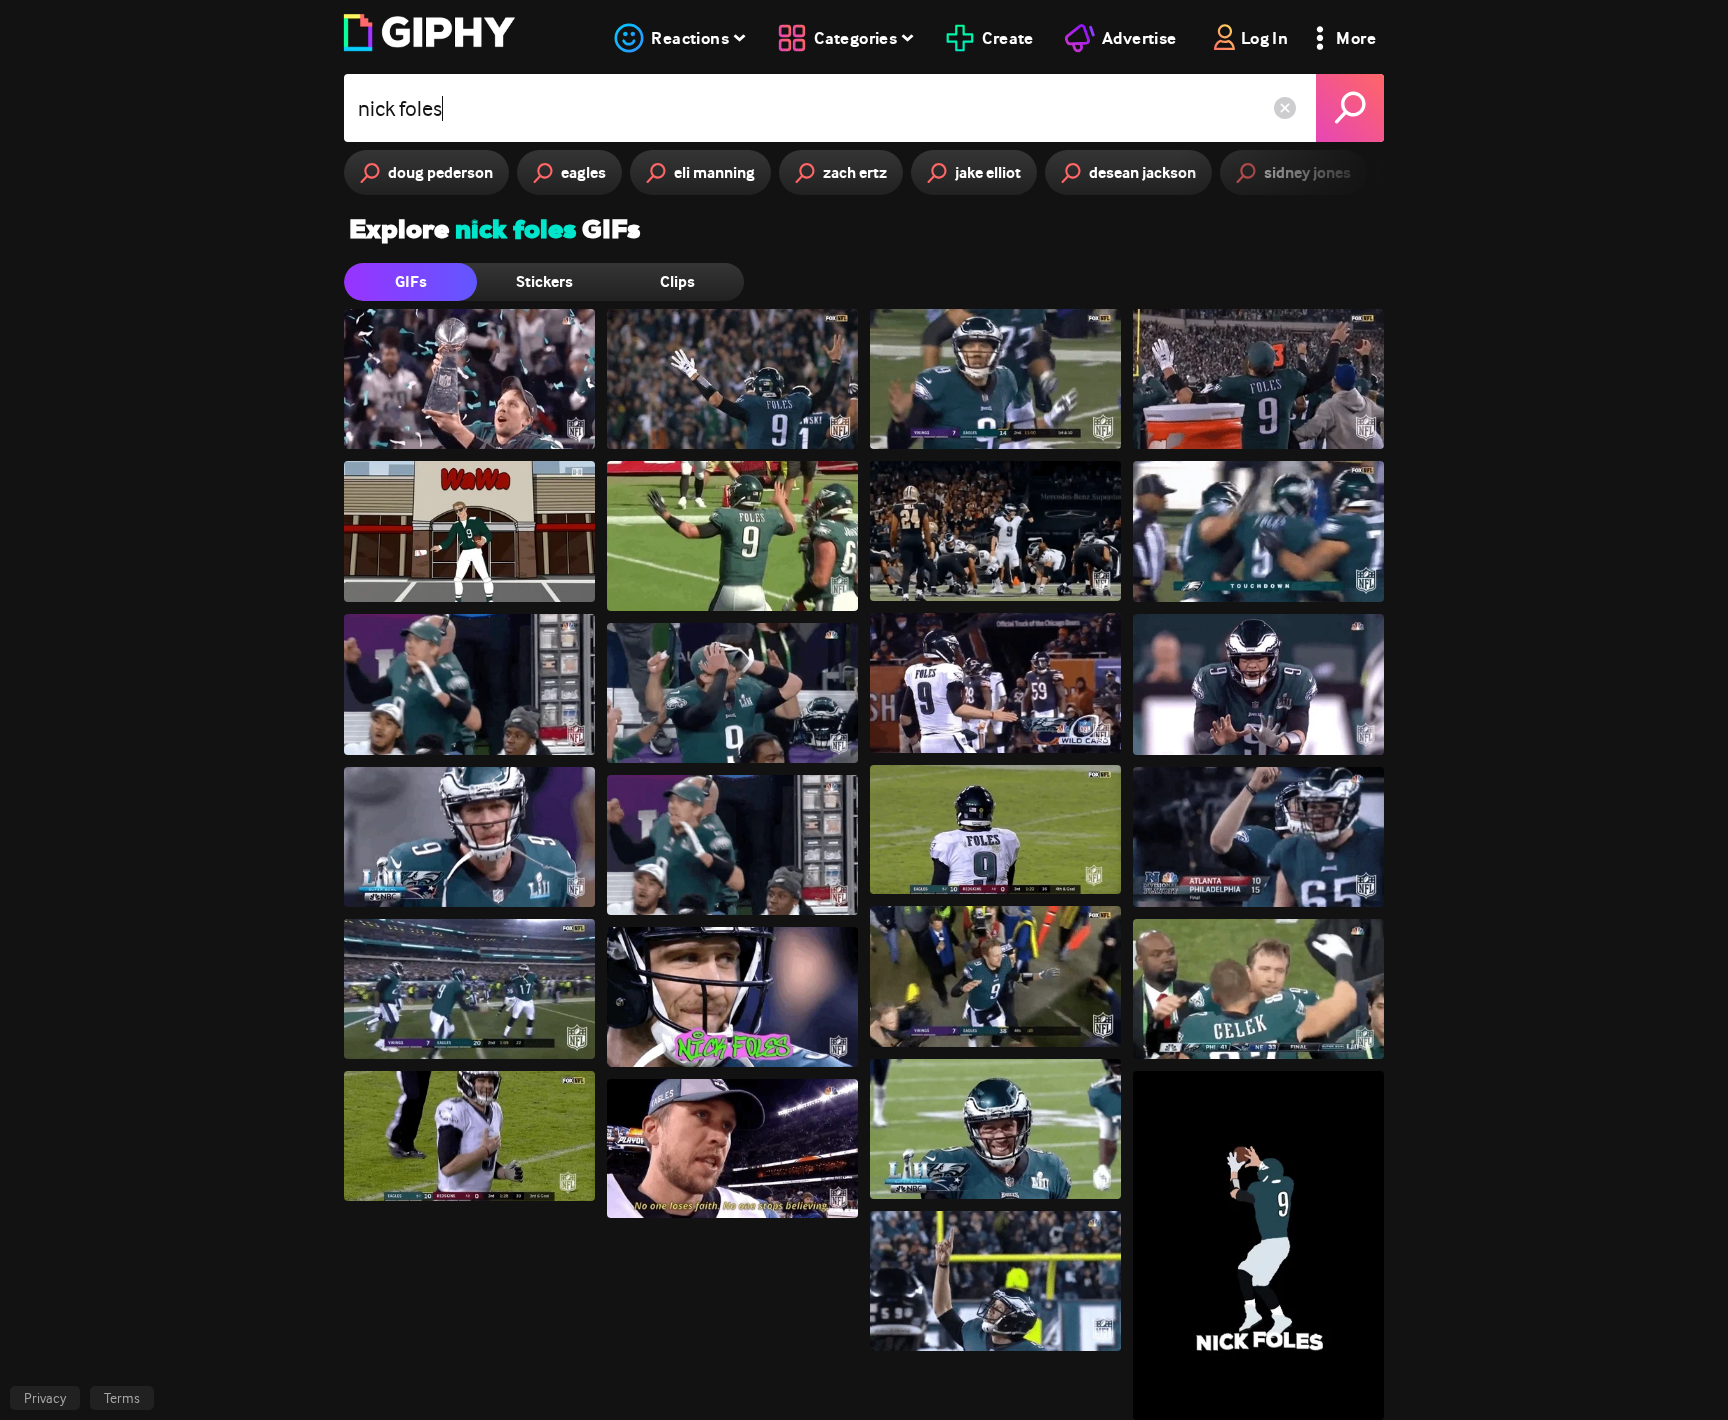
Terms (122, 1398)
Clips (677, 281)
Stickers (544, 281)
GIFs (411, 281)
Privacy (45, 1398)
